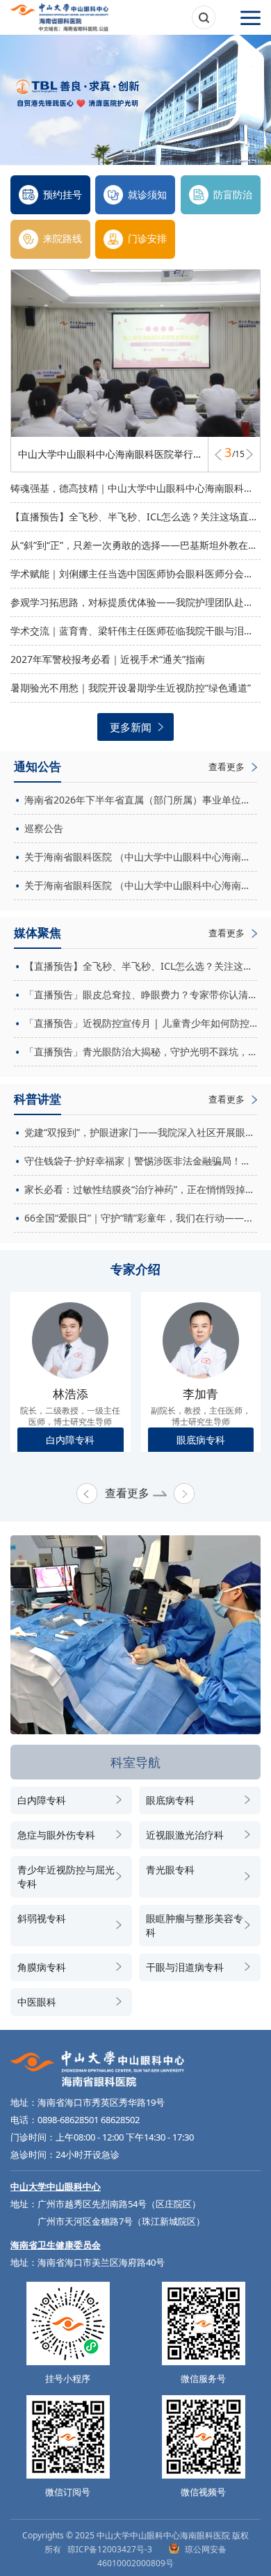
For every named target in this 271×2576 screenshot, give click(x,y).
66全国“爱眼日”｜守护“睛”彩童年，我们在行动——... (138, 1218)
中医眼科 (37, 2002)
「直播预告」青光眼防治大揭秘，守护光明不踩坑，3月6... (141, 1051)
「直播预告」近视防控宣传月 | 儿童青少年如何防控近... (141, 1023)
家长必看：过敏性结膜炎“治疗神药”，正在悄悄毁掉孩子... (141, 1189)
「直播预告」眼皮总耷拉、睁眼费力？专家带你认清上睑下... (141, 994)
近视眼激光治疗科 (185, 1835)
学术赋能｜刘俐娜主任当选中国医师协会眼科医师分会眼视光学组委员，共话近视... (135, 574)
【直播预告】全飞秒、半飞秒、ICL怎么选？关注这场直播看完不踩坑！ (135, 517)
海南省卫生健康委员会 (56, 2245)
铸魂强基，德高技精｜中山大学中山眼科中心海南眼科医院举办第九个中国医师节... (135, 488)
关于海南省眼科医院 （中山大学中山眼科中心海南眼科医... (141, 857)
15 (238, 456)
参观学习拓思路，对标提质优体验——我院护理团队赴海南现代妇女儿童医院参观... (135, 602)
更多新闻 (131, 727)
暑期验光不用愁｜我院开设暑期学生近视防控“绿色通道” (131, 688)
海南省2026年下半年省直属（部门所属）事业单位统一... (141, 800)
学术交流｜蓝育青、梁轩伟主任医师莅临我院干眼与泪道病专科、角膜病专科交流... (135, 631)
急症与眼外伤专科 (56, 1835)
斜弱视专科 (42, 1918)
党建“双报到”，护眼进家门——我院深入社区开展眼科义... (141, 1132)
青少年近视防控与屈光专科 (66, 1877)
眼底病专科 (170, 1800)
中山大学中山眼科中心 (56, 2186)
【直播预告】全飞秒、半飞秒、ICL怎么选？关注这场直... (141, 966)
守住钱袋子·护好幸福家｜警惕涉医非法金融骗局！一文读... (141, 1161)
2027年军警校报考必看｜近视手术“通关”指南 (108, 659)
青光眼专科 (170, 1870)
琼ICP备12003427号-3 (110, 2549)
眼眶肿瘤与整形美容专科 (195, 1925)
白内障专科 (42, 1800)
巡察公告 (44, 828)
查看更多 (127, 1493)
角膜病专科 (42, 1967)
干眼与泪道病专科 (185, 1967)
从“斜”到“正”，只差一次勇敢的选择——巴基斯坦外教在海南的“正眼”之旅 (135, 545)
